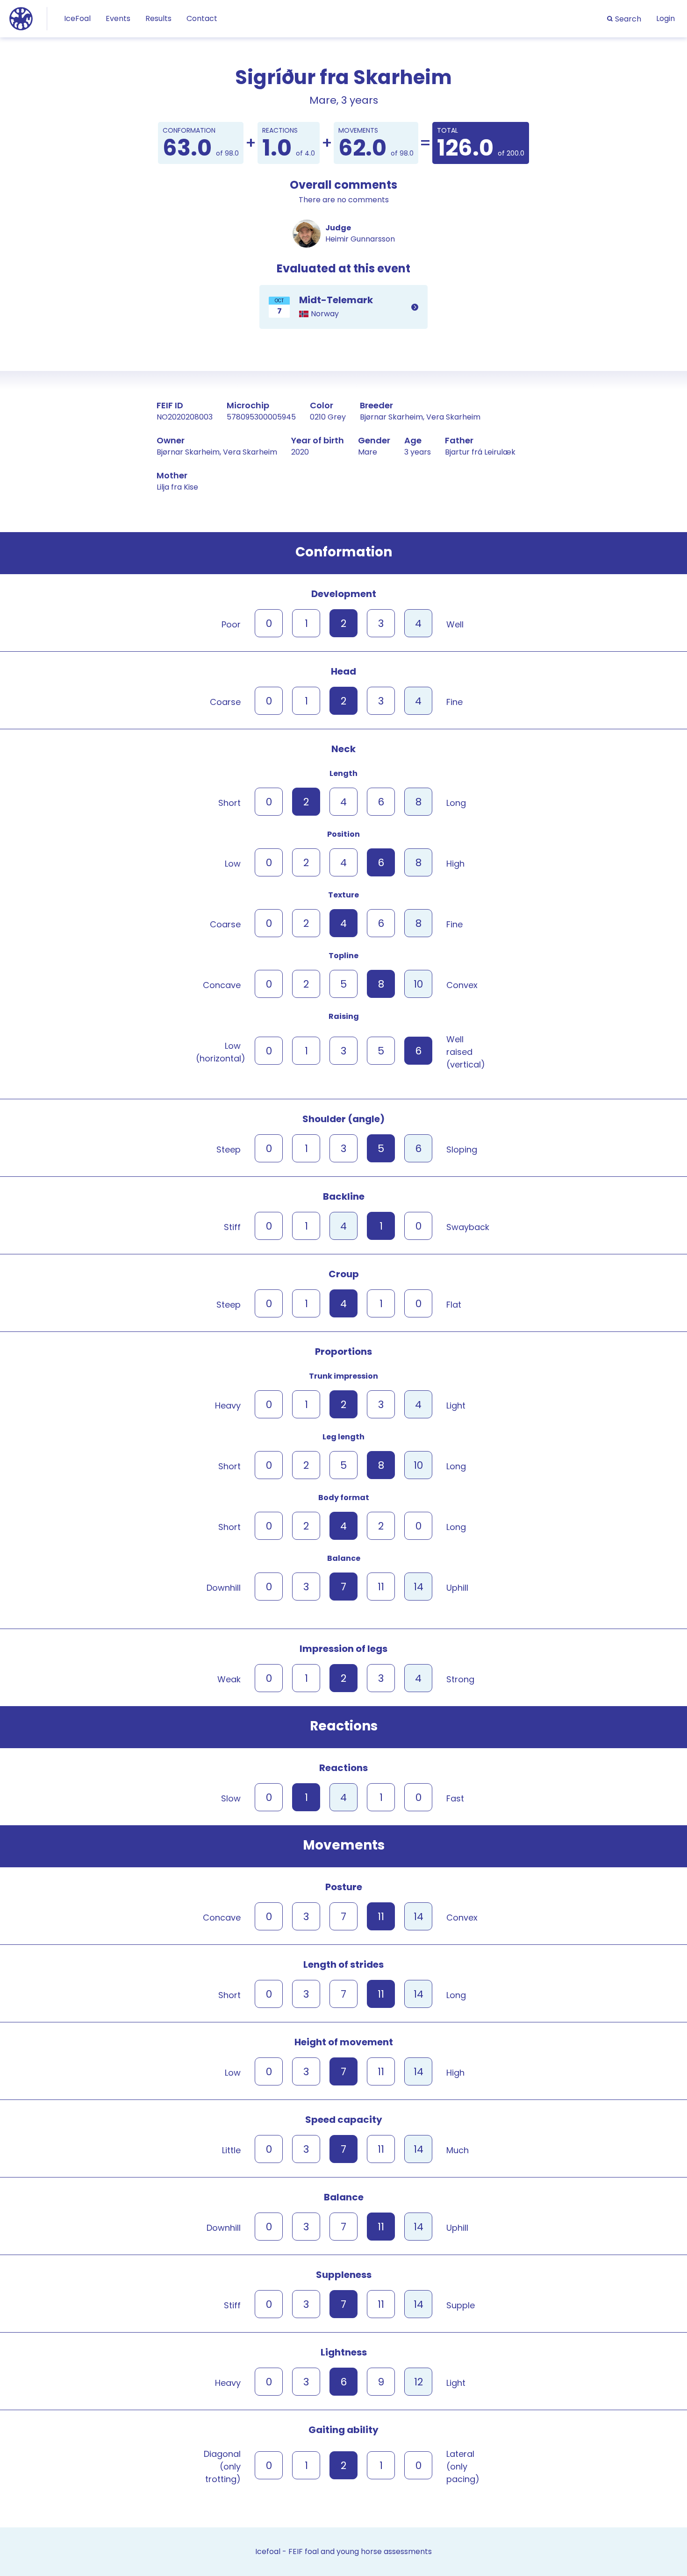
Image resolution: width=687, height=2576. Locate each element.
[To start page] (21, 18)
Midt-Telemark (343, 307)
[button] (624, 19)
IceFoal (77, 18)
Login (666, 18)
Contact (202, 18)
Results (158, 18)
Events (118, 18)
